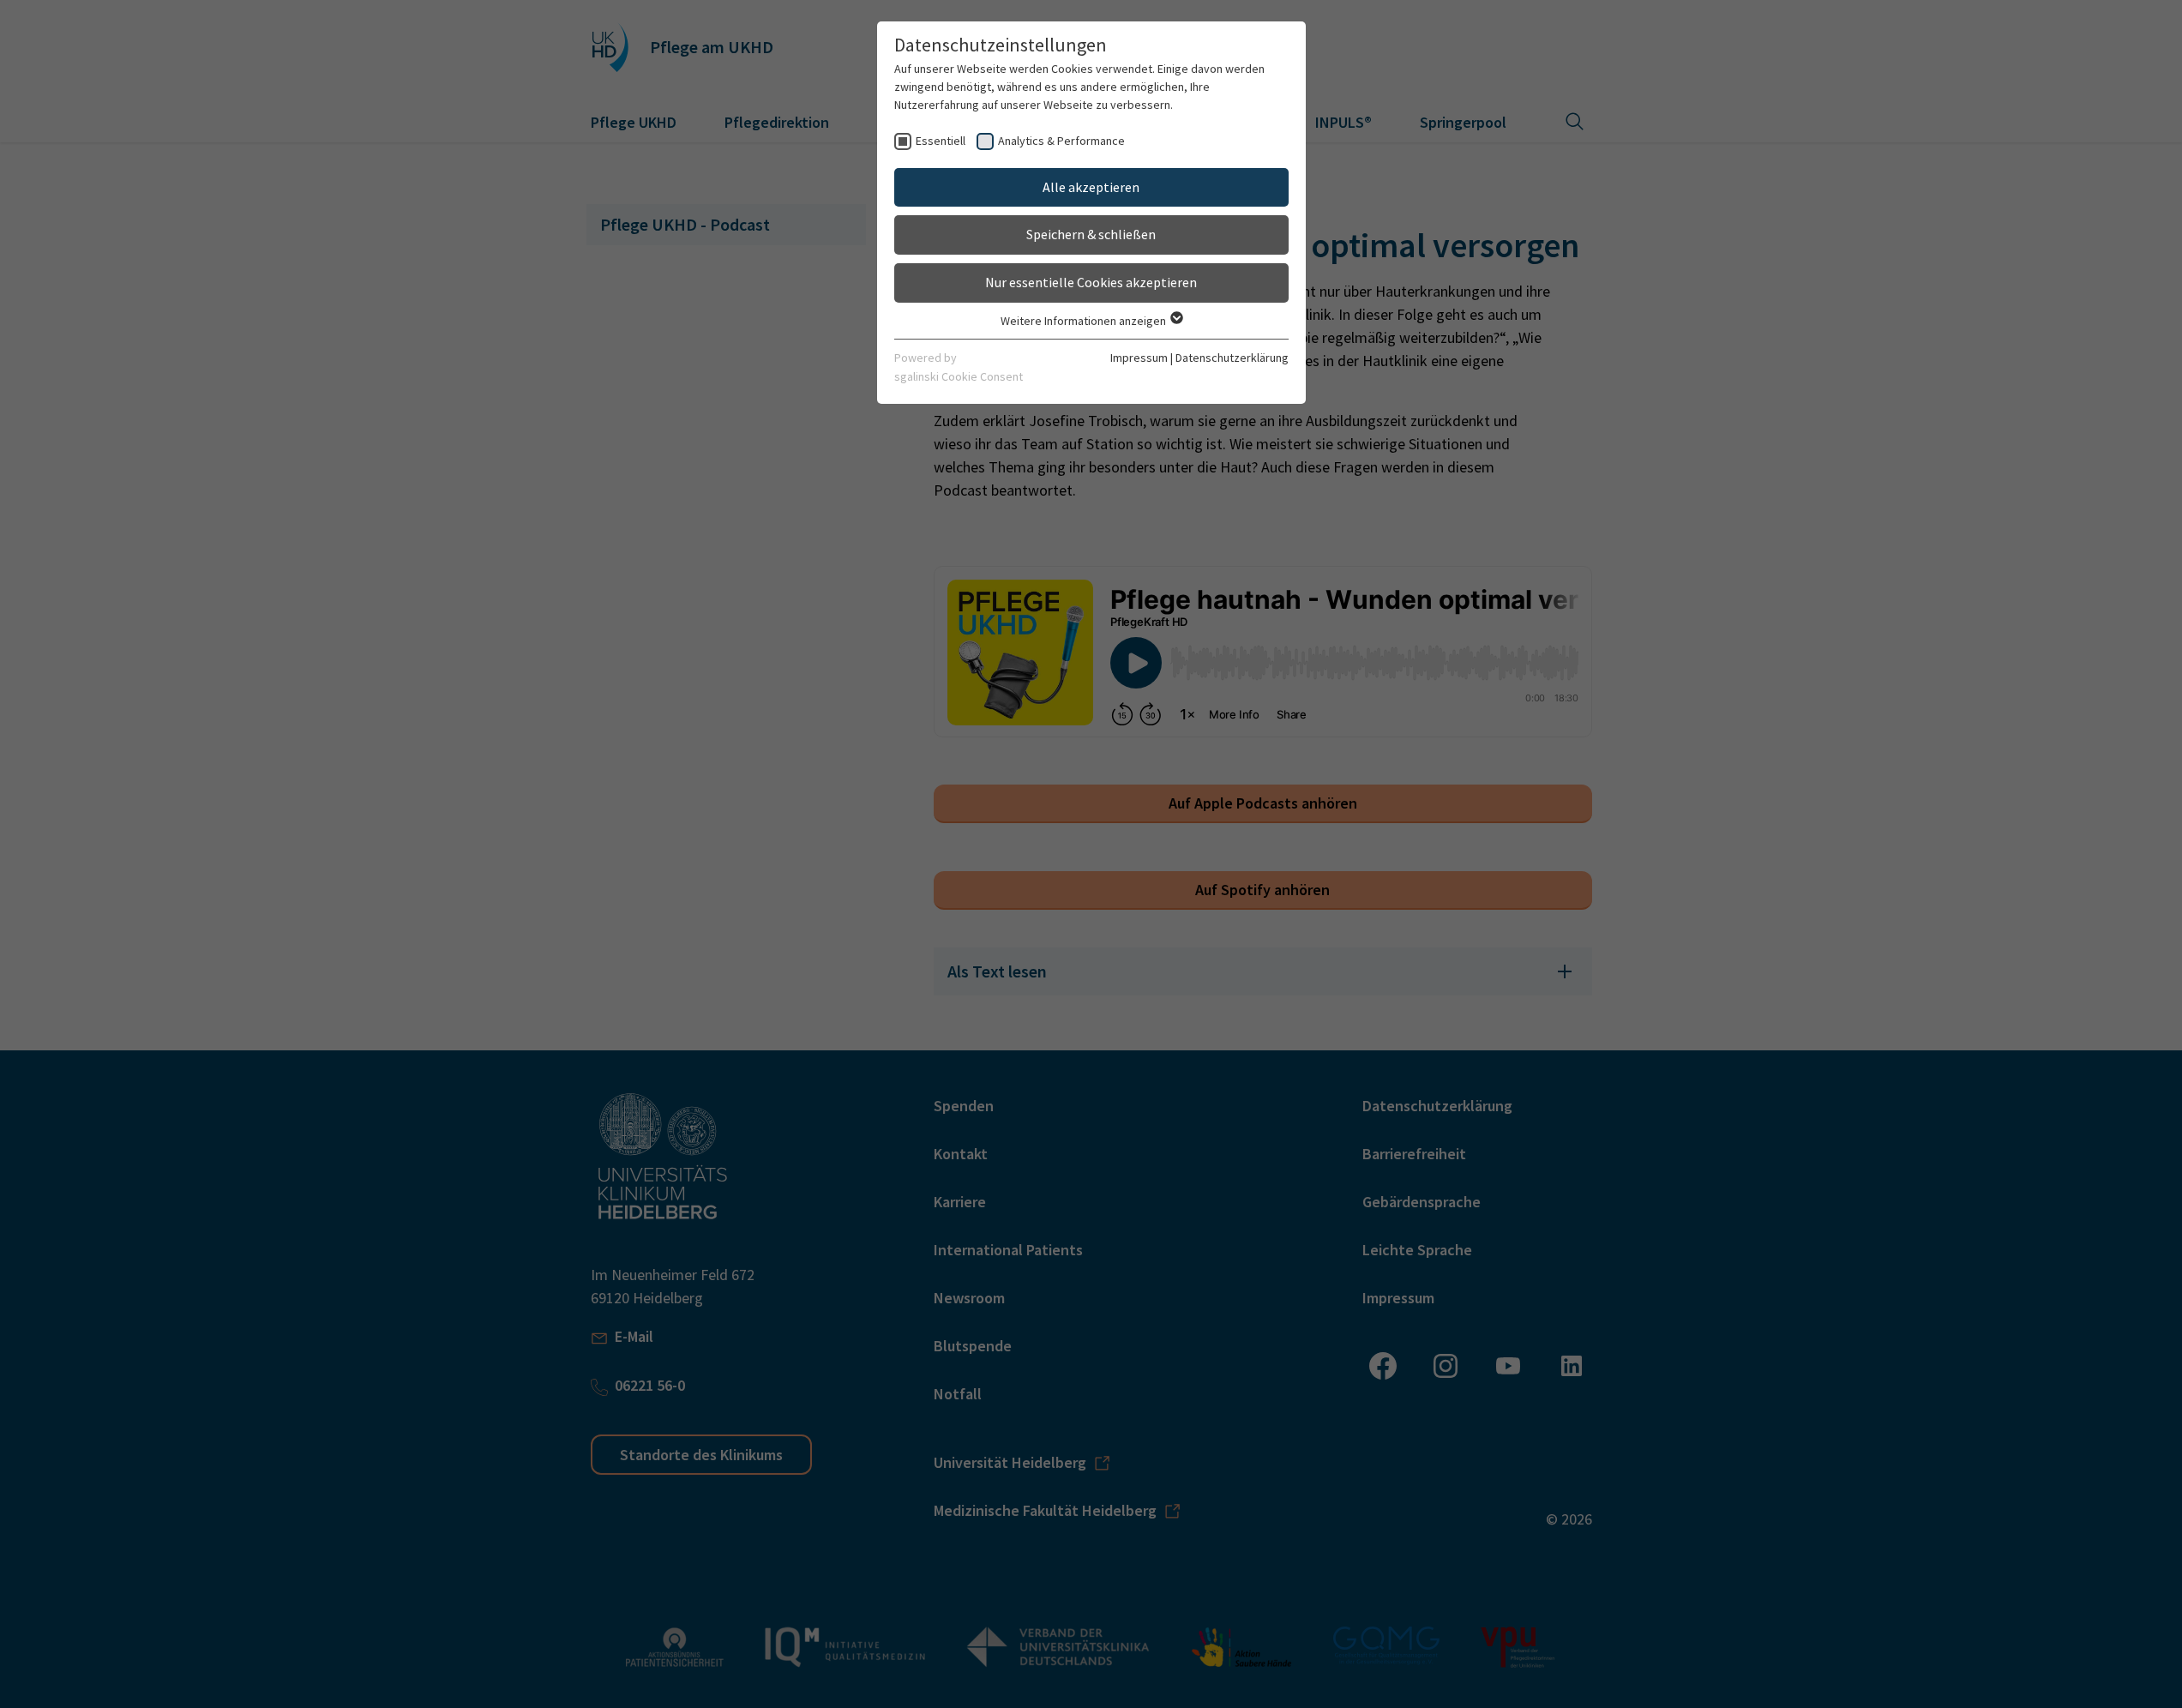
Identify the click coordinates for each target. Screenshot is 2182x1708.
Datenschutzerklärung (1232, 358)
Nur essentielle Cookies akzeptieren (1091, 282)
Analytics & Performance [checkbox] (1061, 141)
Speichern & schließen (1091, 234)
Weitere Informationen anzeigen (1085, 321)
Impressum (1139, 358)
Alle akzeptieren (1091, 187)
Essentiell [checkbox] (941, 141)
